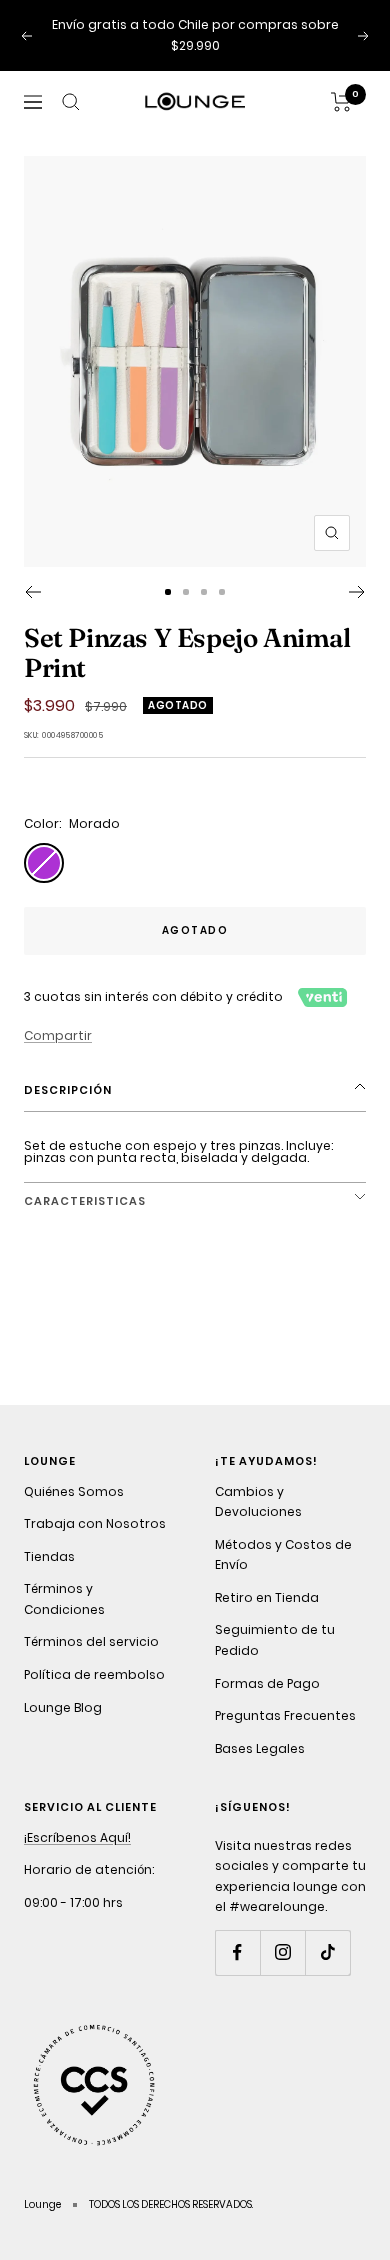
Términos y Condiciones (64, 1599)
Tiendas (49, 1556)
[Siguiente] (357, 592)
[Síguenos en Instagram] (282, 1952)
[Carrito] (341, 102)
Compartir (58, 1035)
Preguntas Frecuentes (285, 1715)
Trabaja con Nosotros (95, 1523)
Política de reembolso (94, 1674)
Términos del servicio (91, 1641)
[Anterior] (32, 592)
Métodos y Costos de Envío (283, 1555)
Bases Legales (260, 1748)
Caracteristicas (85, 1201)
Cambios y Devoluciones (258, 1502)
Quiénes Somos (74, 1491)
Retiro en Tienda (267, 1597)
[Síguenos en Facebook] (237, 1952)
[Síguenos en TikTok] (327, 1952)
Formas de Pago (267, 1683)
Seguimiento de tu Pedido (275, 1640)
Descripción (68, 1090)
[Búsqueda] (71, 102)
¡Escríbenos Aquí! (77, 1837)
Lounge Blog (63, 1707)
